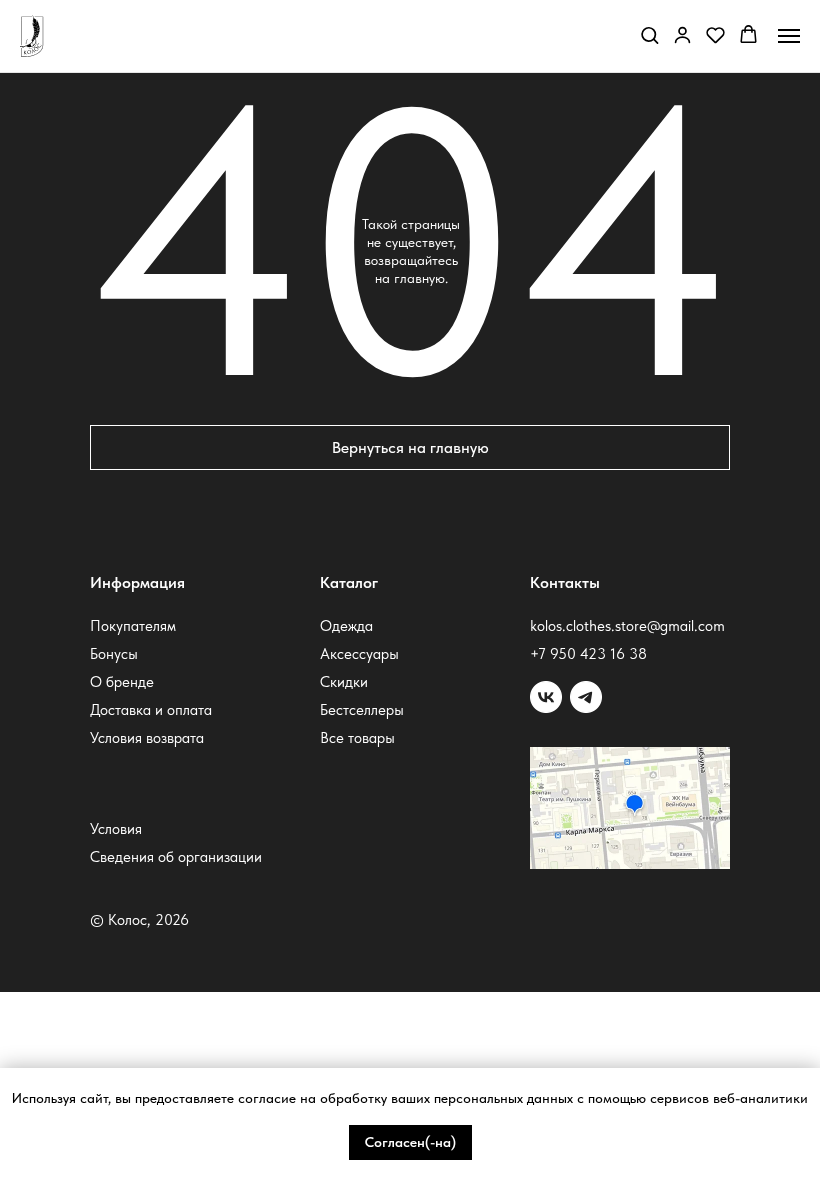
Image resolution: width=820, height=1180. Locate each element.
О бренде (122, 682)
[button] (649, 34)
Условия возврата (147, 738)
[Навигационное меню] (789, 36)
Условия (116, 829)
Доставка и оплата (151, 710)
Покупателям (133, 626)
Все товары (357, 738)
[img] (586, 697)
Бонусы (114, 654)
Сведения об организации (176, 857)
